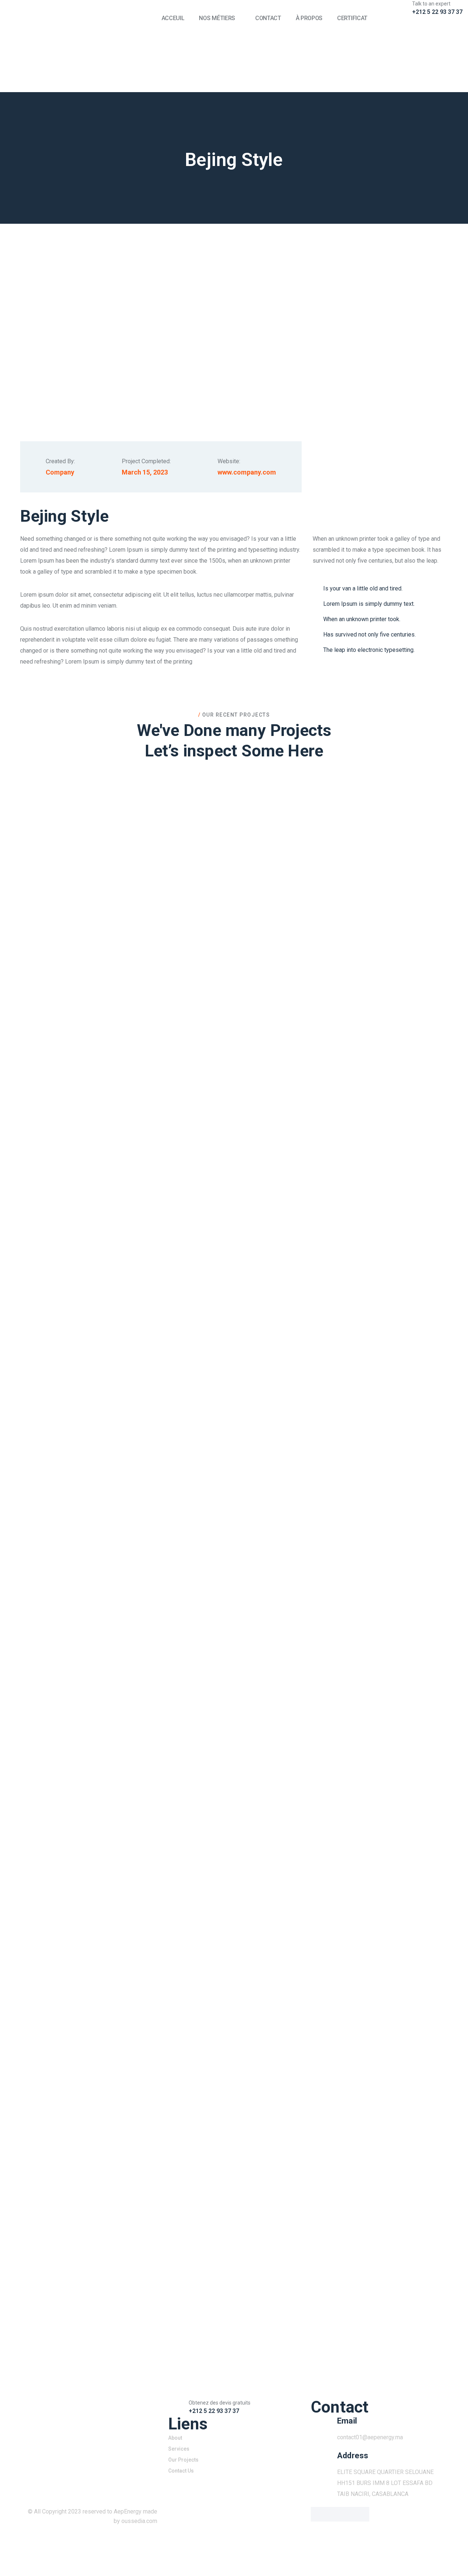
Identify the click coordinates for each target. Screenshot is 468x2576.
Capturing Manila (234, 2231)
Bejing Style (234, 1176)
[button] (234, 894)
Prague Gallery (234, 1967)
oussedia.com (139, 2521)
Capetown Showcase (234, 1703)
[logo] (78, 46)
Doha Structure (234, 1440)
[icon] (320, 23)
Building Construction (234, 913)
